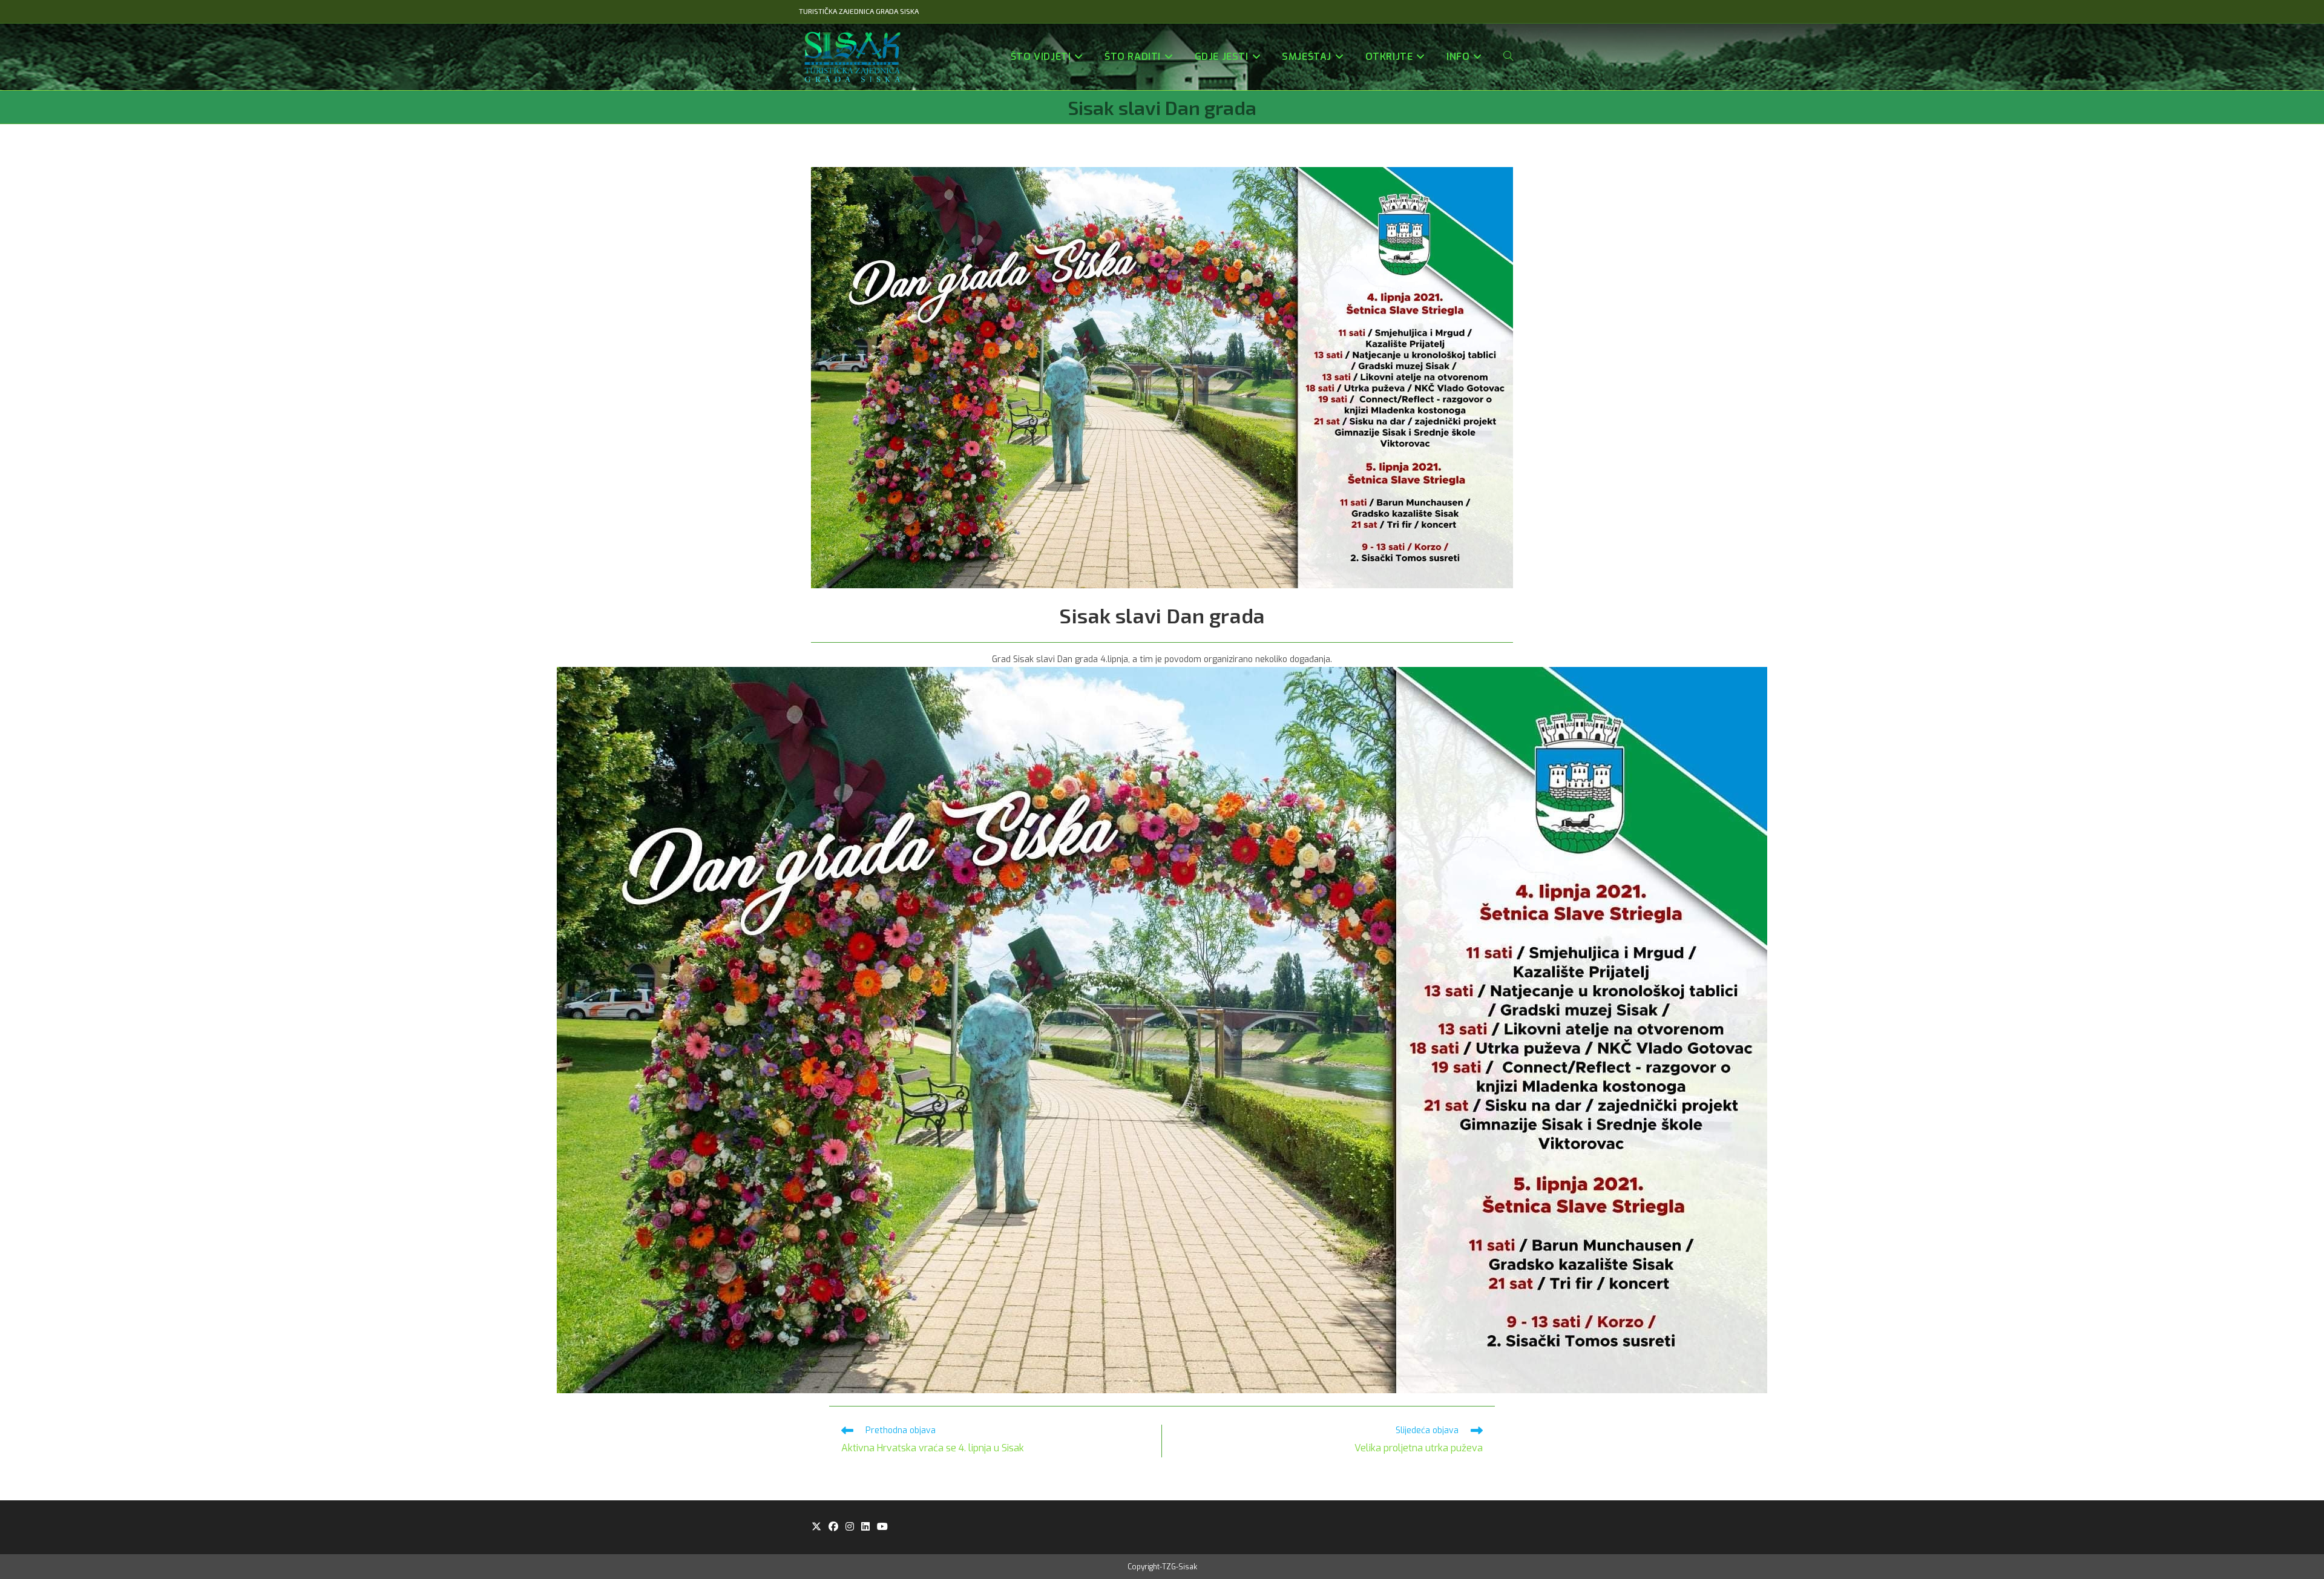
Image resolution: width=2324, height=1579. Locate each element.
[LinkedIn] (865, 1527)
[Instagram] (850, 1527)
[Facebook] (833, 1527)
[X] (816, 1527)
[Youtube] (882, 1527)
